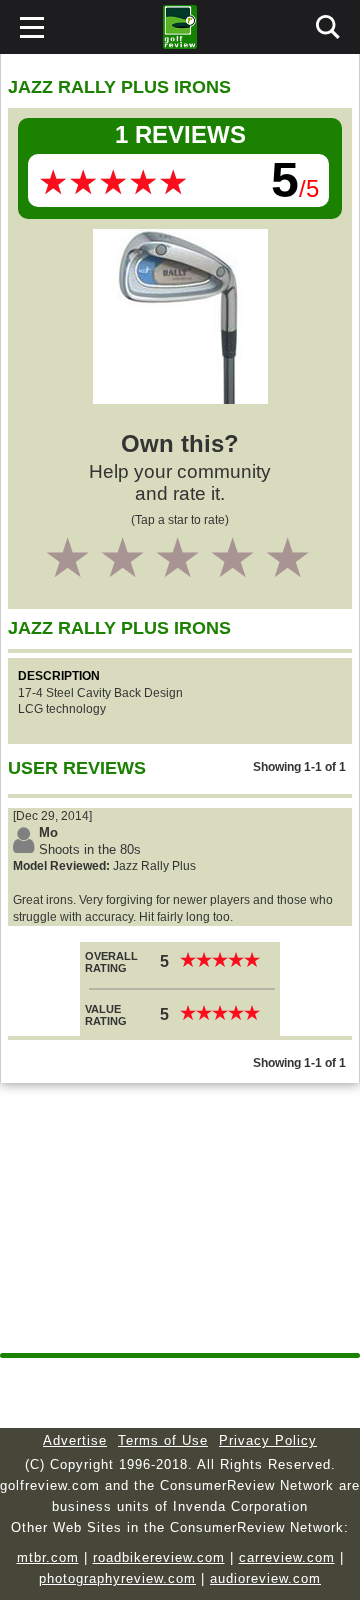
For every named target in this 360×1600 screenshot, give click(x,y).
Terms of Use (163, 1440)
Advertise (75, 1440)
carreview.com (287, 1557)
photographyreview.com (117, 1578)
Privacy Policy (268, 1440)
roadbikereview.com (159, 1557)
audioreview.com (265, 1578)
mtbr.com (48, 1557)
